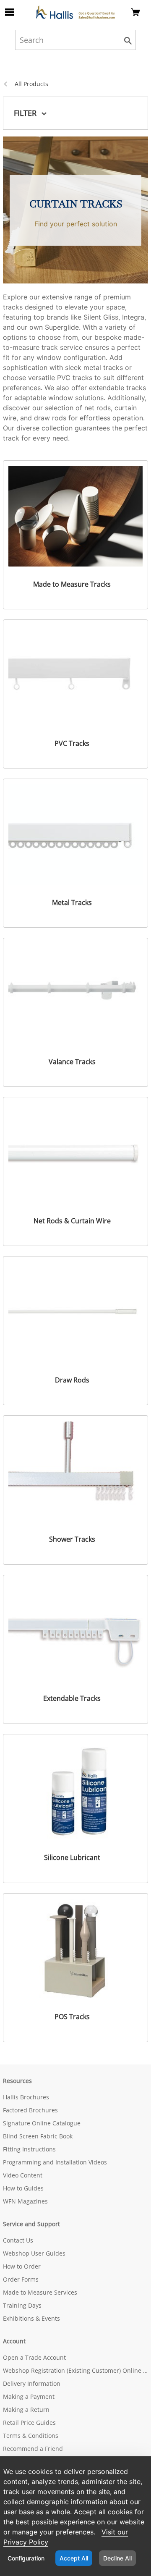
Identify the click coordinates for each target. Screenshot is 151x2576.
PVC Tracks (72, 743)
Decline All (117, 2558)
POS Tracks (72, 2017)
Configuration (26, 2558)
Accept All (74, 2558)
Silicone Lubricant (72, 1858)
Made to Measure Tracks (72, 584)
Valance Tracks (72, 1062)
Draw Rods (72, 1380)
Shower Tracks (72, 1539)
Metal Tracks (72, 902)
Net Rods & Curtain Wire (72, 1221)
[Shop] (75, 12)
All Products (31, 84)
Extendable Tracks (72, 1698)
